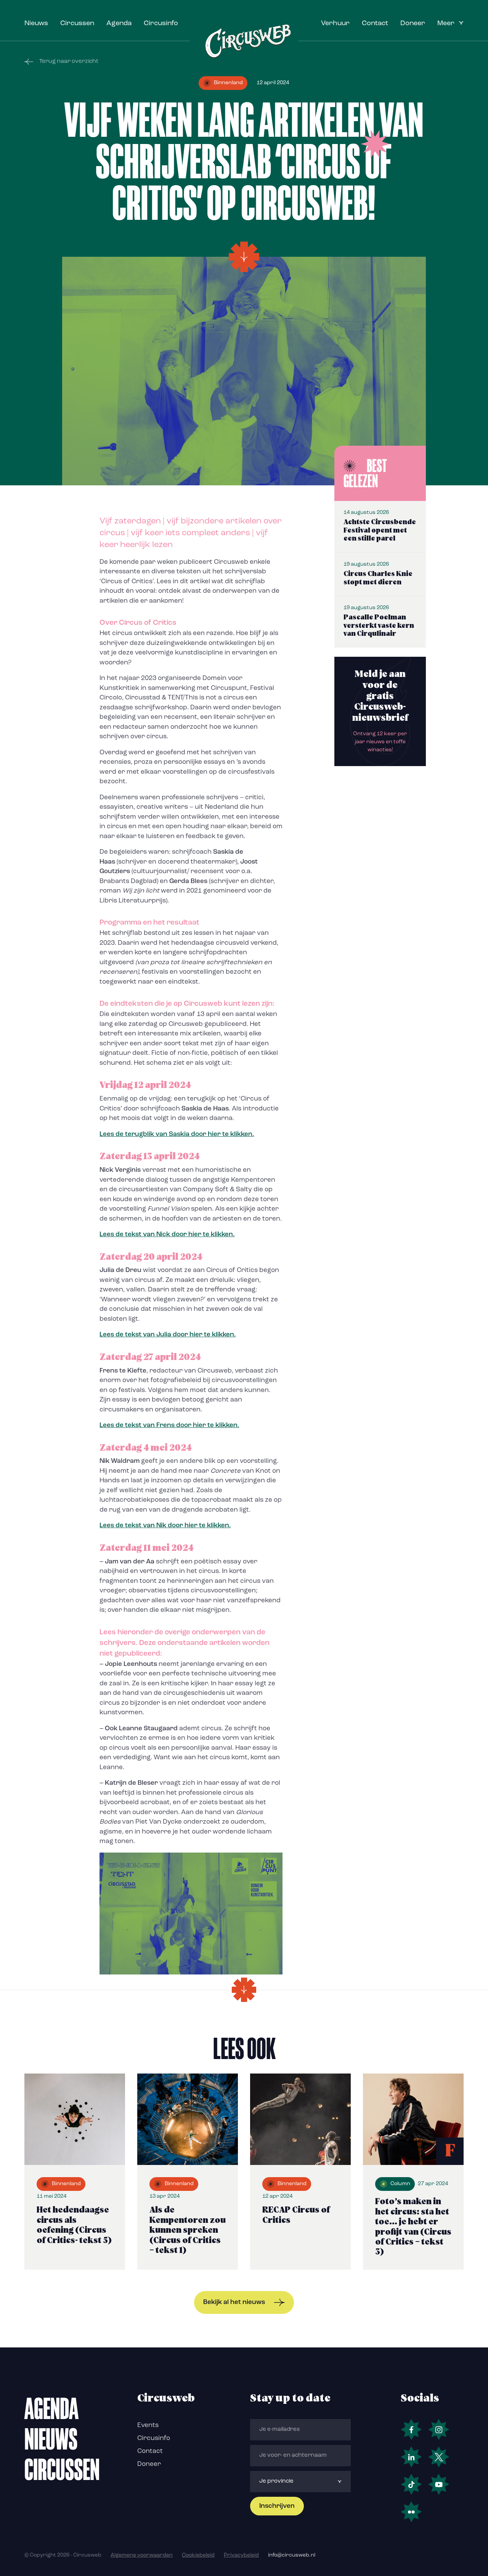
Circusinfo (161, 24)
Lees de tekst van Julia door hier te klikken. (168, 1335)
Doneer (413, 24)
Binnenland (228, 83)
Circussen (77, 24)
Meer (446, 24)
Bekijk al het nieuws (234, 2302)
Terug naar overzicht (69, 62)
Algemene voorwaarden (142, 2555)
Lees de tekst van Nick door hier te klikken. (167, 1234)
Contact (375, 24)
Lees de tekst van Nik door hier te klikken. (165, 1526)
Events (148, 2425)
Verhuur (335, 24)
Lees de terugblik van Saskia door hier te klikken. (177, 1134)
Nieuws (36, 24)
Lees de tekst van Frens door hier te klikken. (169, 1425)
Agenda (119, 24)
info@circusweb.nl (292, 2555)
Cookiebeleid (198, 2555)
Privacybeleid (241, 2555)
